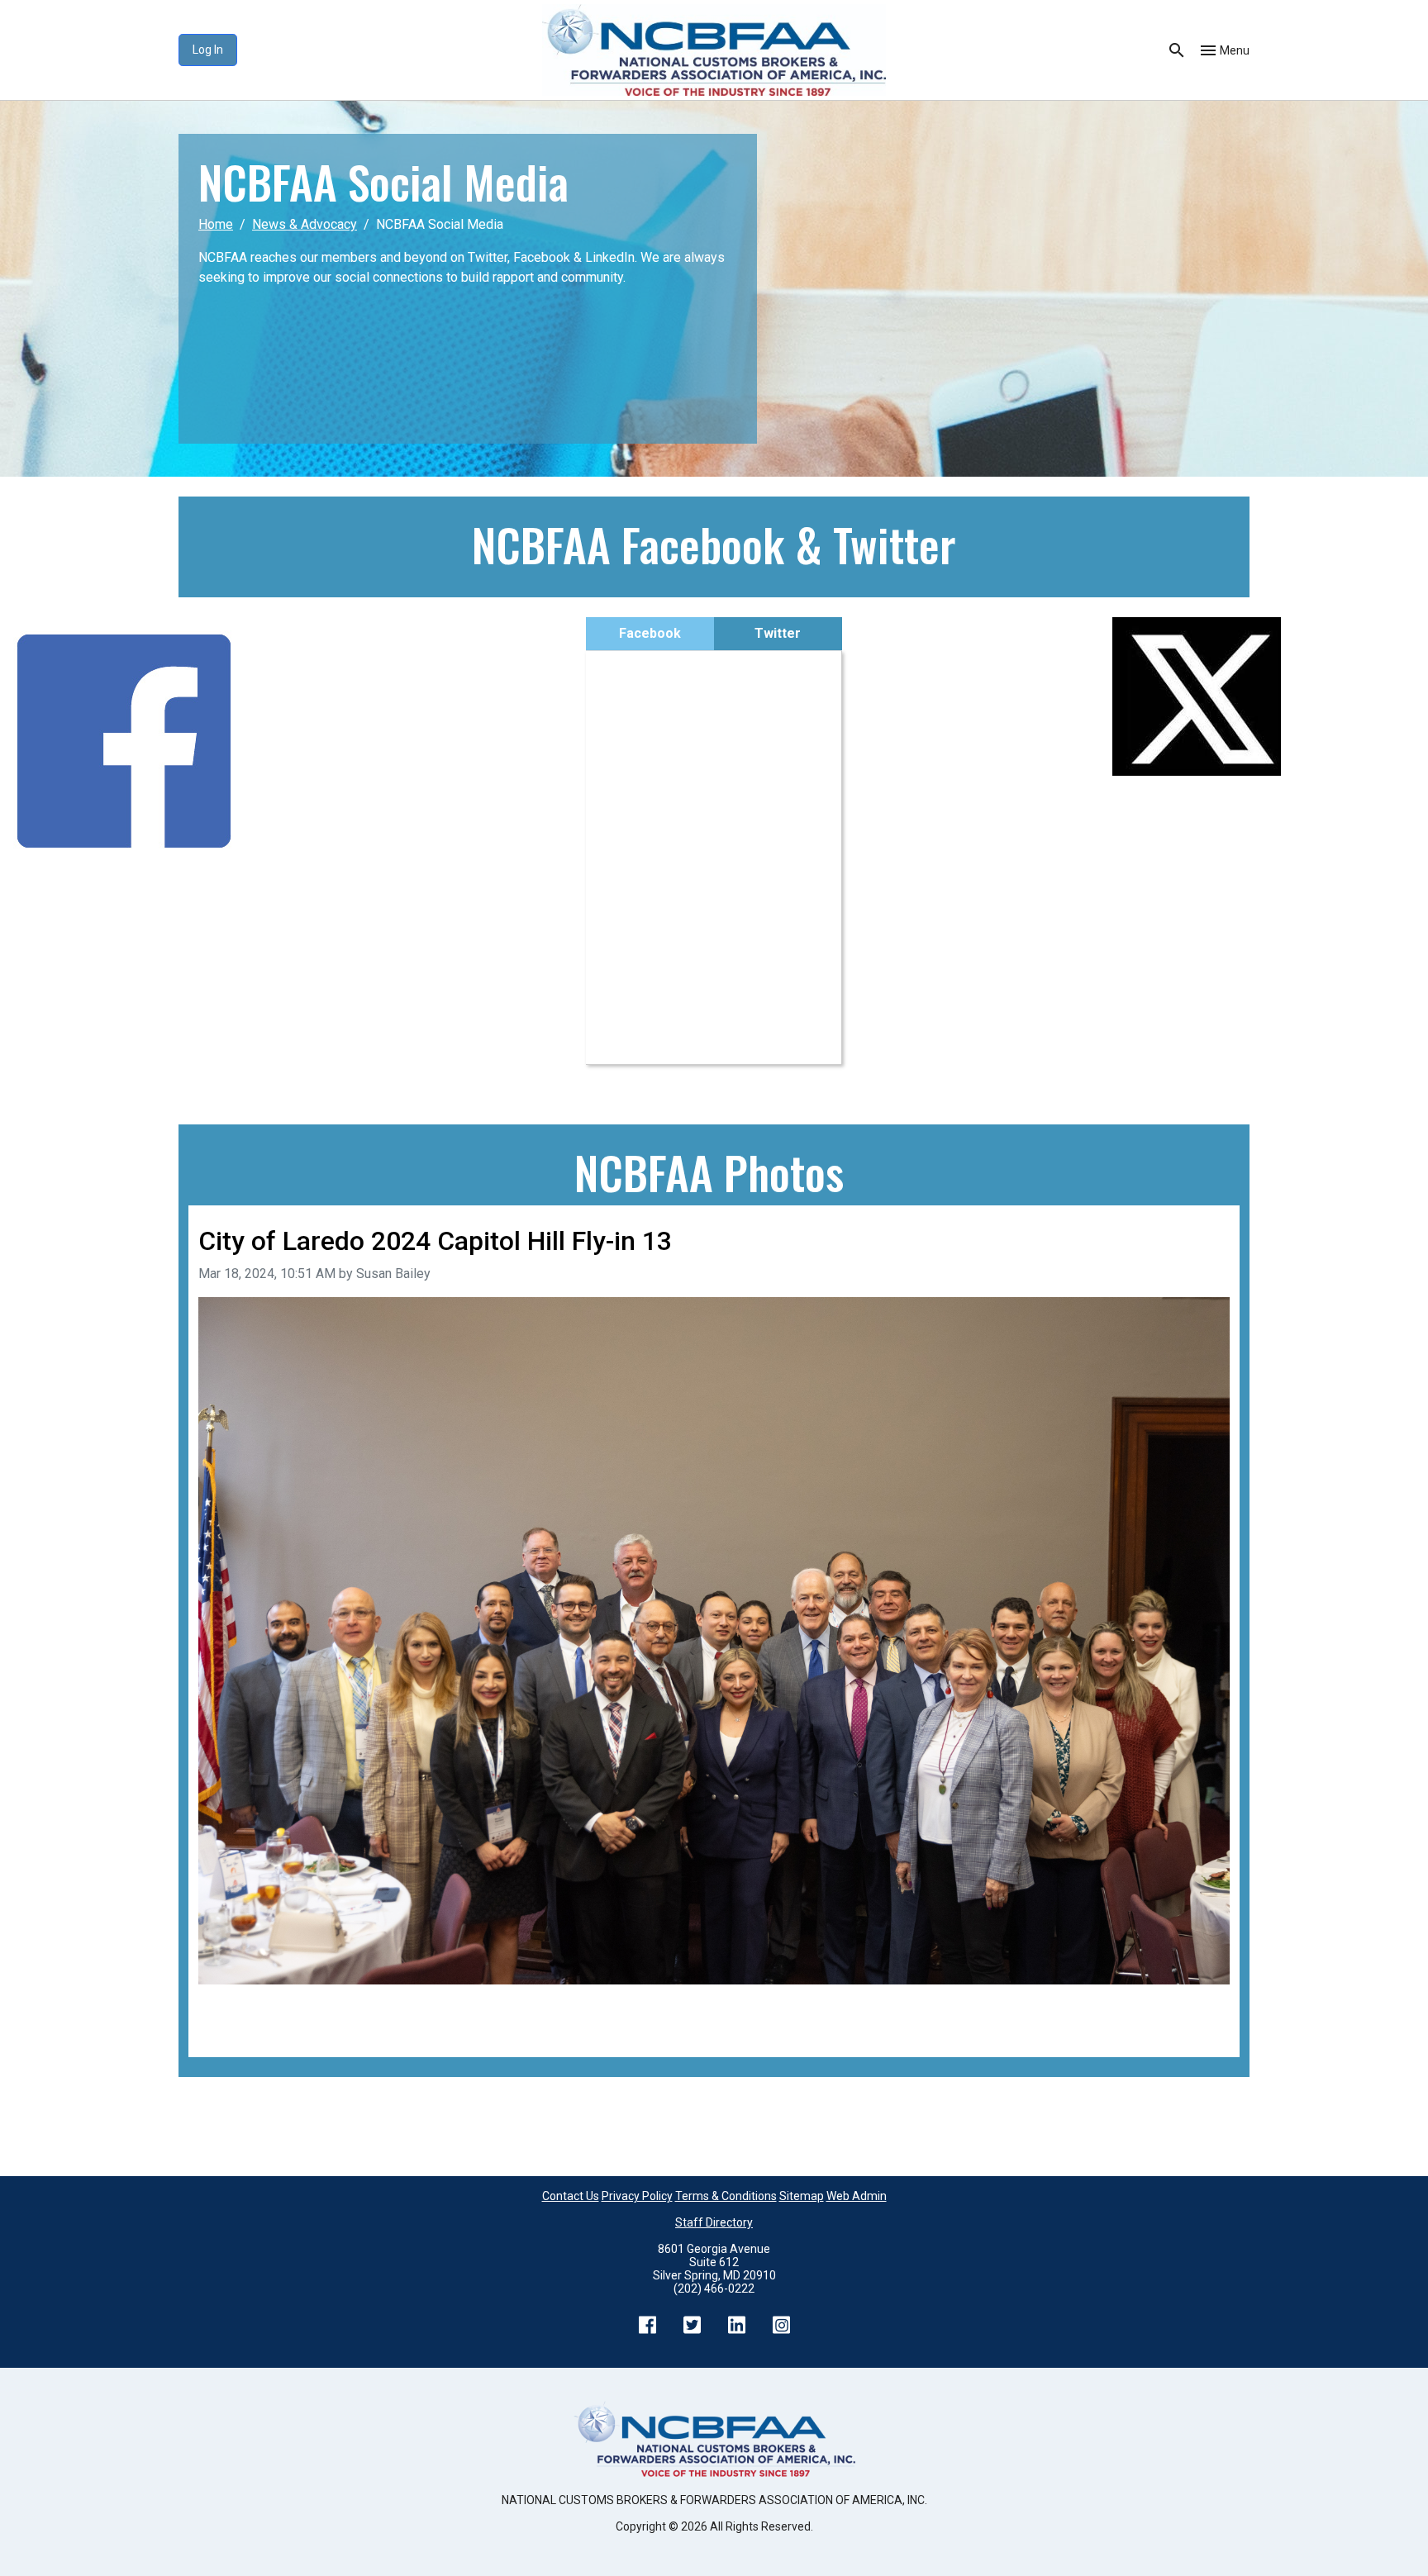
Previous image (244, 2007)
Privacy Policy (637, 2196)
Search (1177, 50)
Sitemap (802, 2196)
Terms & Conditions (726, 2196)
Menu (1235, 50)
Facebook (650, 633)
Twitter (778, 633)
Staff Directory (714, 2222)
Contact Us (571, 2196)
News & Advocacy (305, 224)
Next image (1197, 2007)
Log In (208, 50)
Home (216, 224)
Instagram (781, 2325)
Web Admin (857, 2196)
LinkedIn (736, 2325)
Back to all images (251, 2027)
